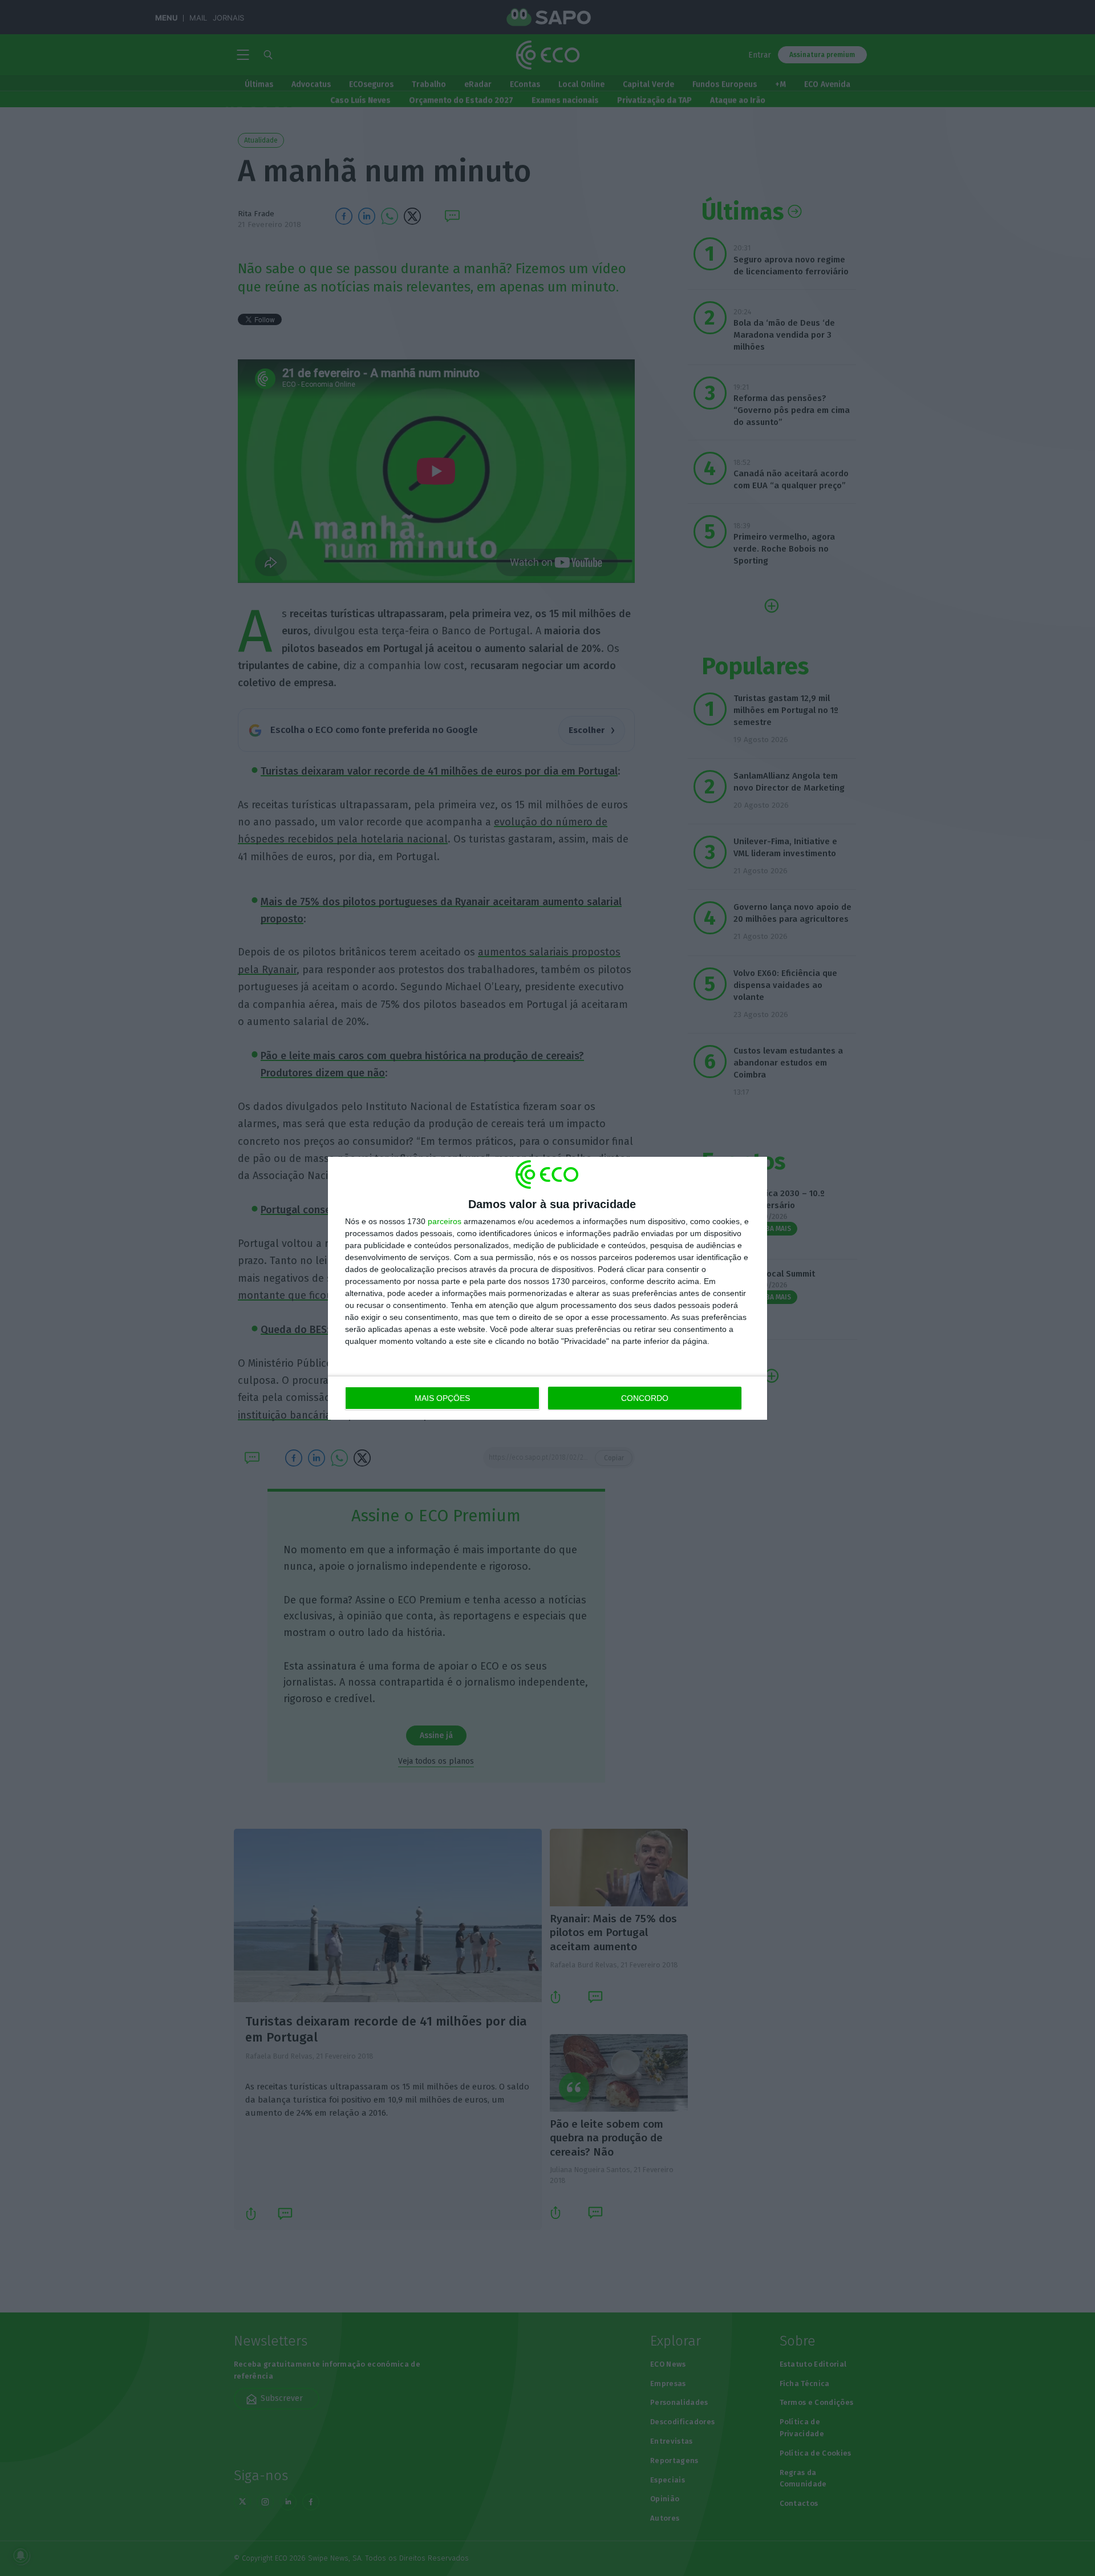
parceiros (445, 1221)
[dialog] (547, 1288)
